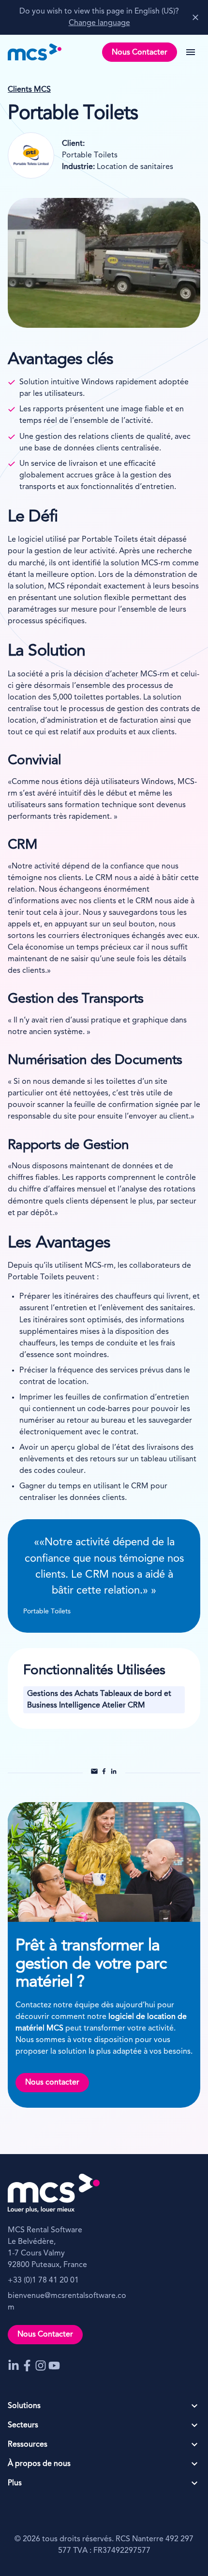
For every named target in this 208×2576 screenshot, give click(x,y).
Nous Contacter (140, 53)
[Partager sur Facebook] (104, 1773)
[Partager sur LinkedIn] (114, 1773)
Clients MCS (29, 90)
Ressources (28, 2445)
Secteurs (23, 2425)
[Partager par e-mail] (94, 1773)
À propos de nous (39, 2464)
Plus (15, 2483)
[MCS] (35, 52)
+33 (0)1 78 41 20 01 (43, 2281)
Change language (99, 23)
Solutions (24, 2406)
